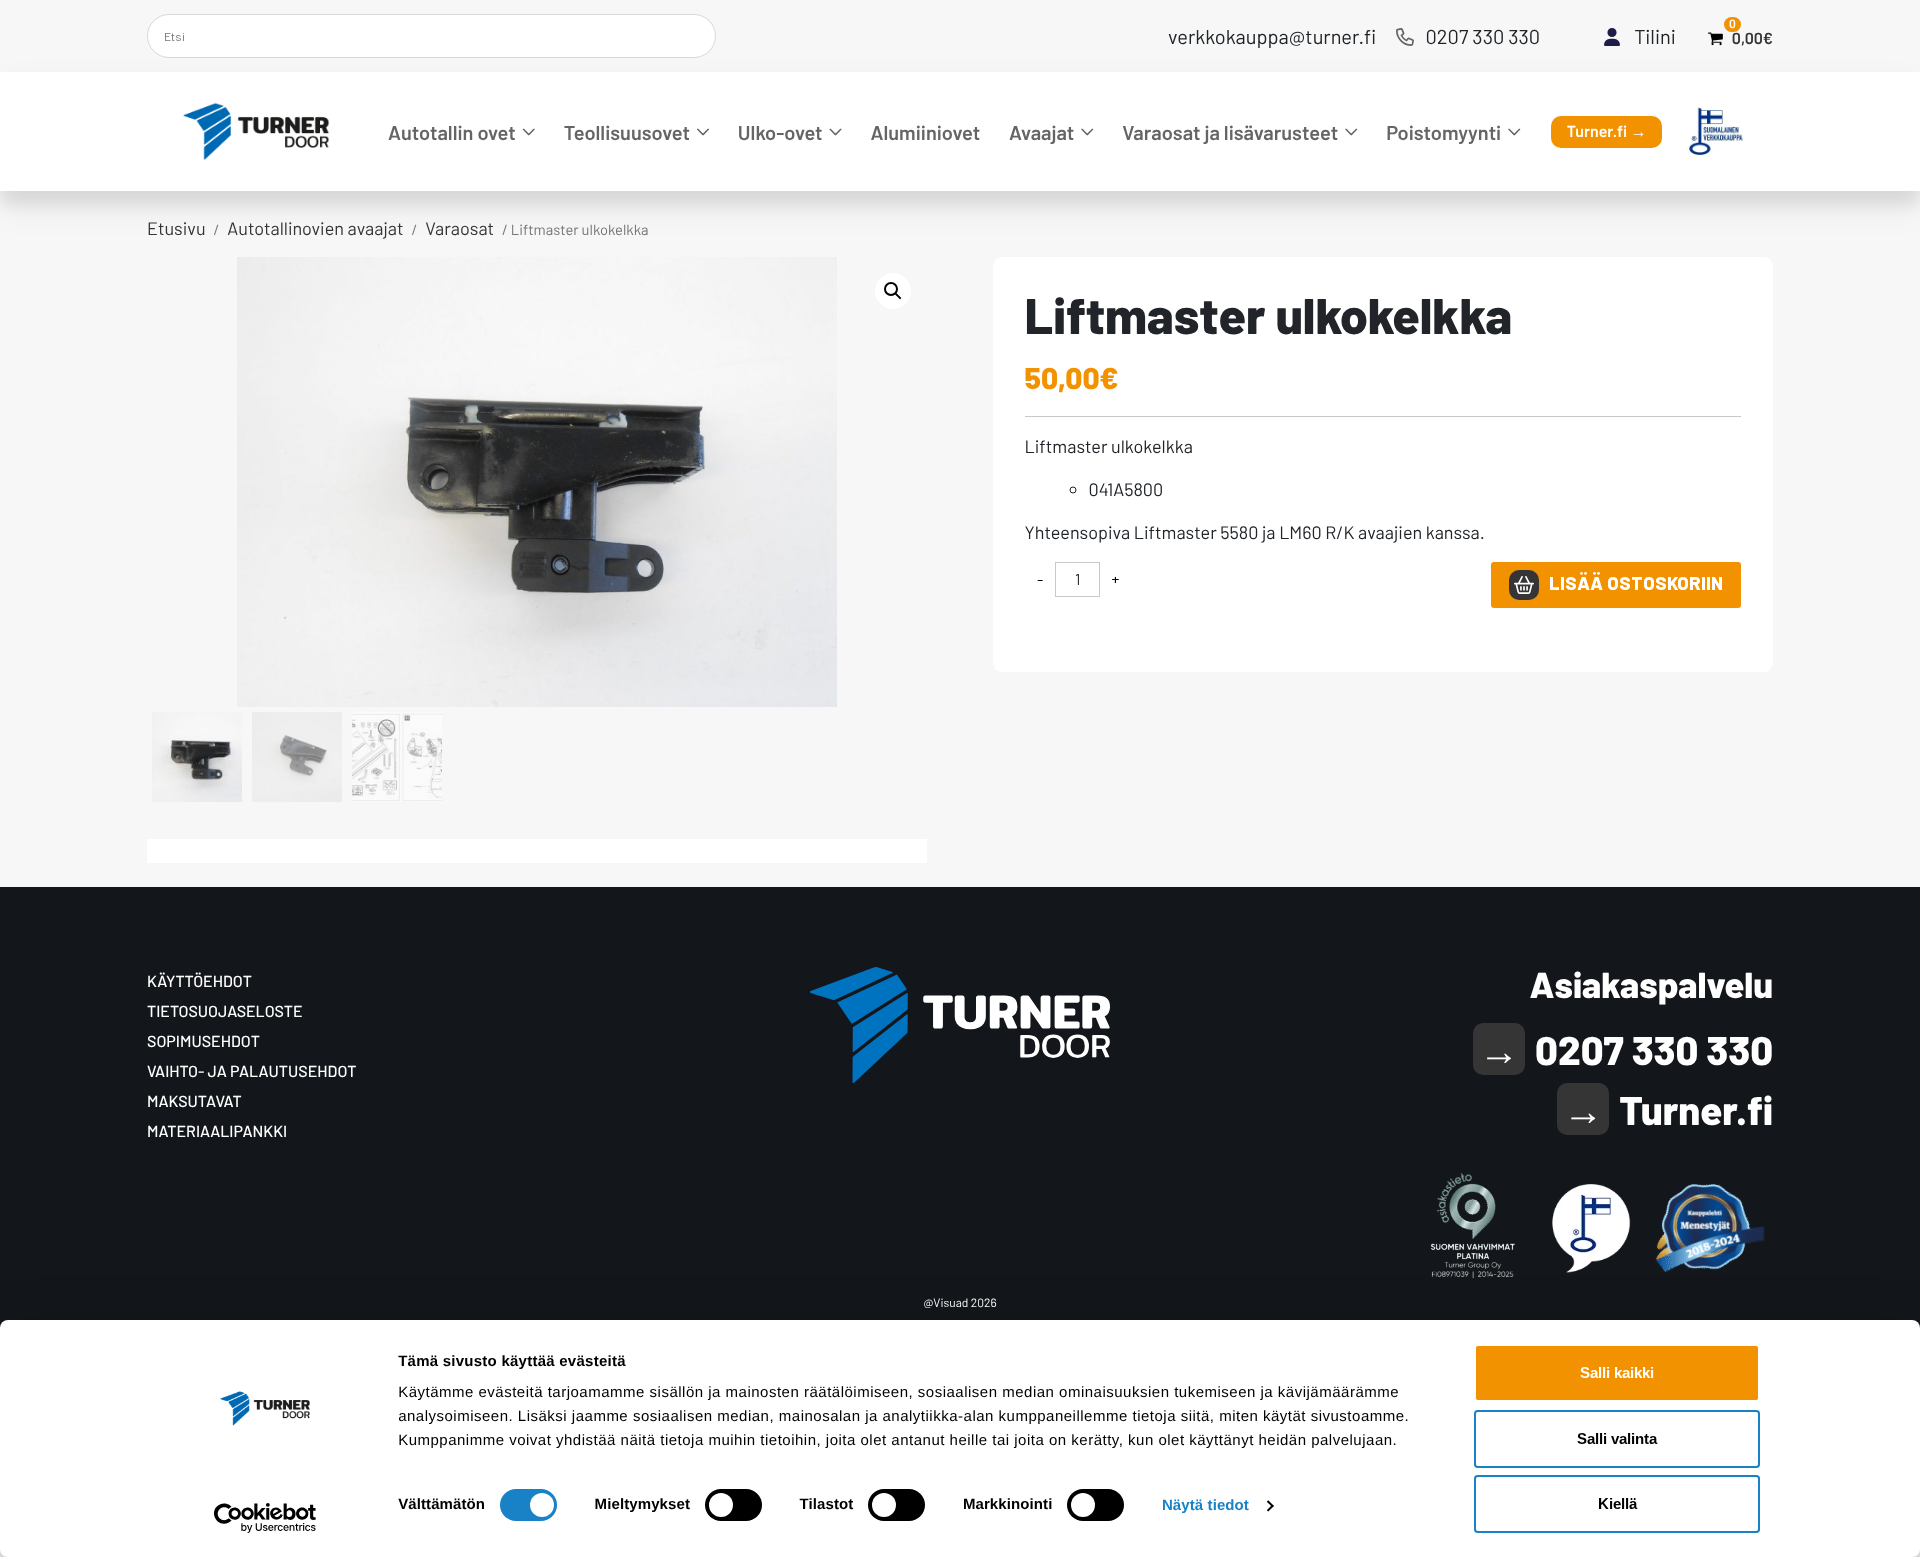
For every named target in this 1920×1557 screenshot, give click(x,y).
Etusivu (176, 228)
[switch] (733, 1505)
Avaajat (1041, 132)
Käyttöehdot (199, 981)
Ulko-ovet (780, 132)
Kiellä (1617, 1503)
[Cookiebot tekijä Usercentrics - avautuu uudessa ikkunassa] (265, 1518)
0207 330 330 (1483, 36)
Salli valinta (1617, 1438)
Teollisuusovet (627, 132)
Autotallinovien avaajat (315, 228)
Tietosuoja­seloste (225, 1011)
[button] (893, 291)
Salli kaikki (1617, 1372)
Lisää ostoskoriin (1636, 583)
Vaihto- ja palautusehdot (251, 1071)
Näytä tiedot (1205, 1505)
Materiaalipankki (217, 1131)
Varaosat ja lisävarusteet (1230, 132)
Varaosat (459, 228)
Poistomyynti (1443, 132)
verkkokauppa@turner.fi (1272, 36)
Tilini (1655, 36)
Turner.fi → (1607, 131)
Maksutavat (194, 1101)
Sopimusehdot (203, 1041)
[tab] (174, 848)
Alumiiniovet (926, 132)
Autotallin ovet (452, 132)
